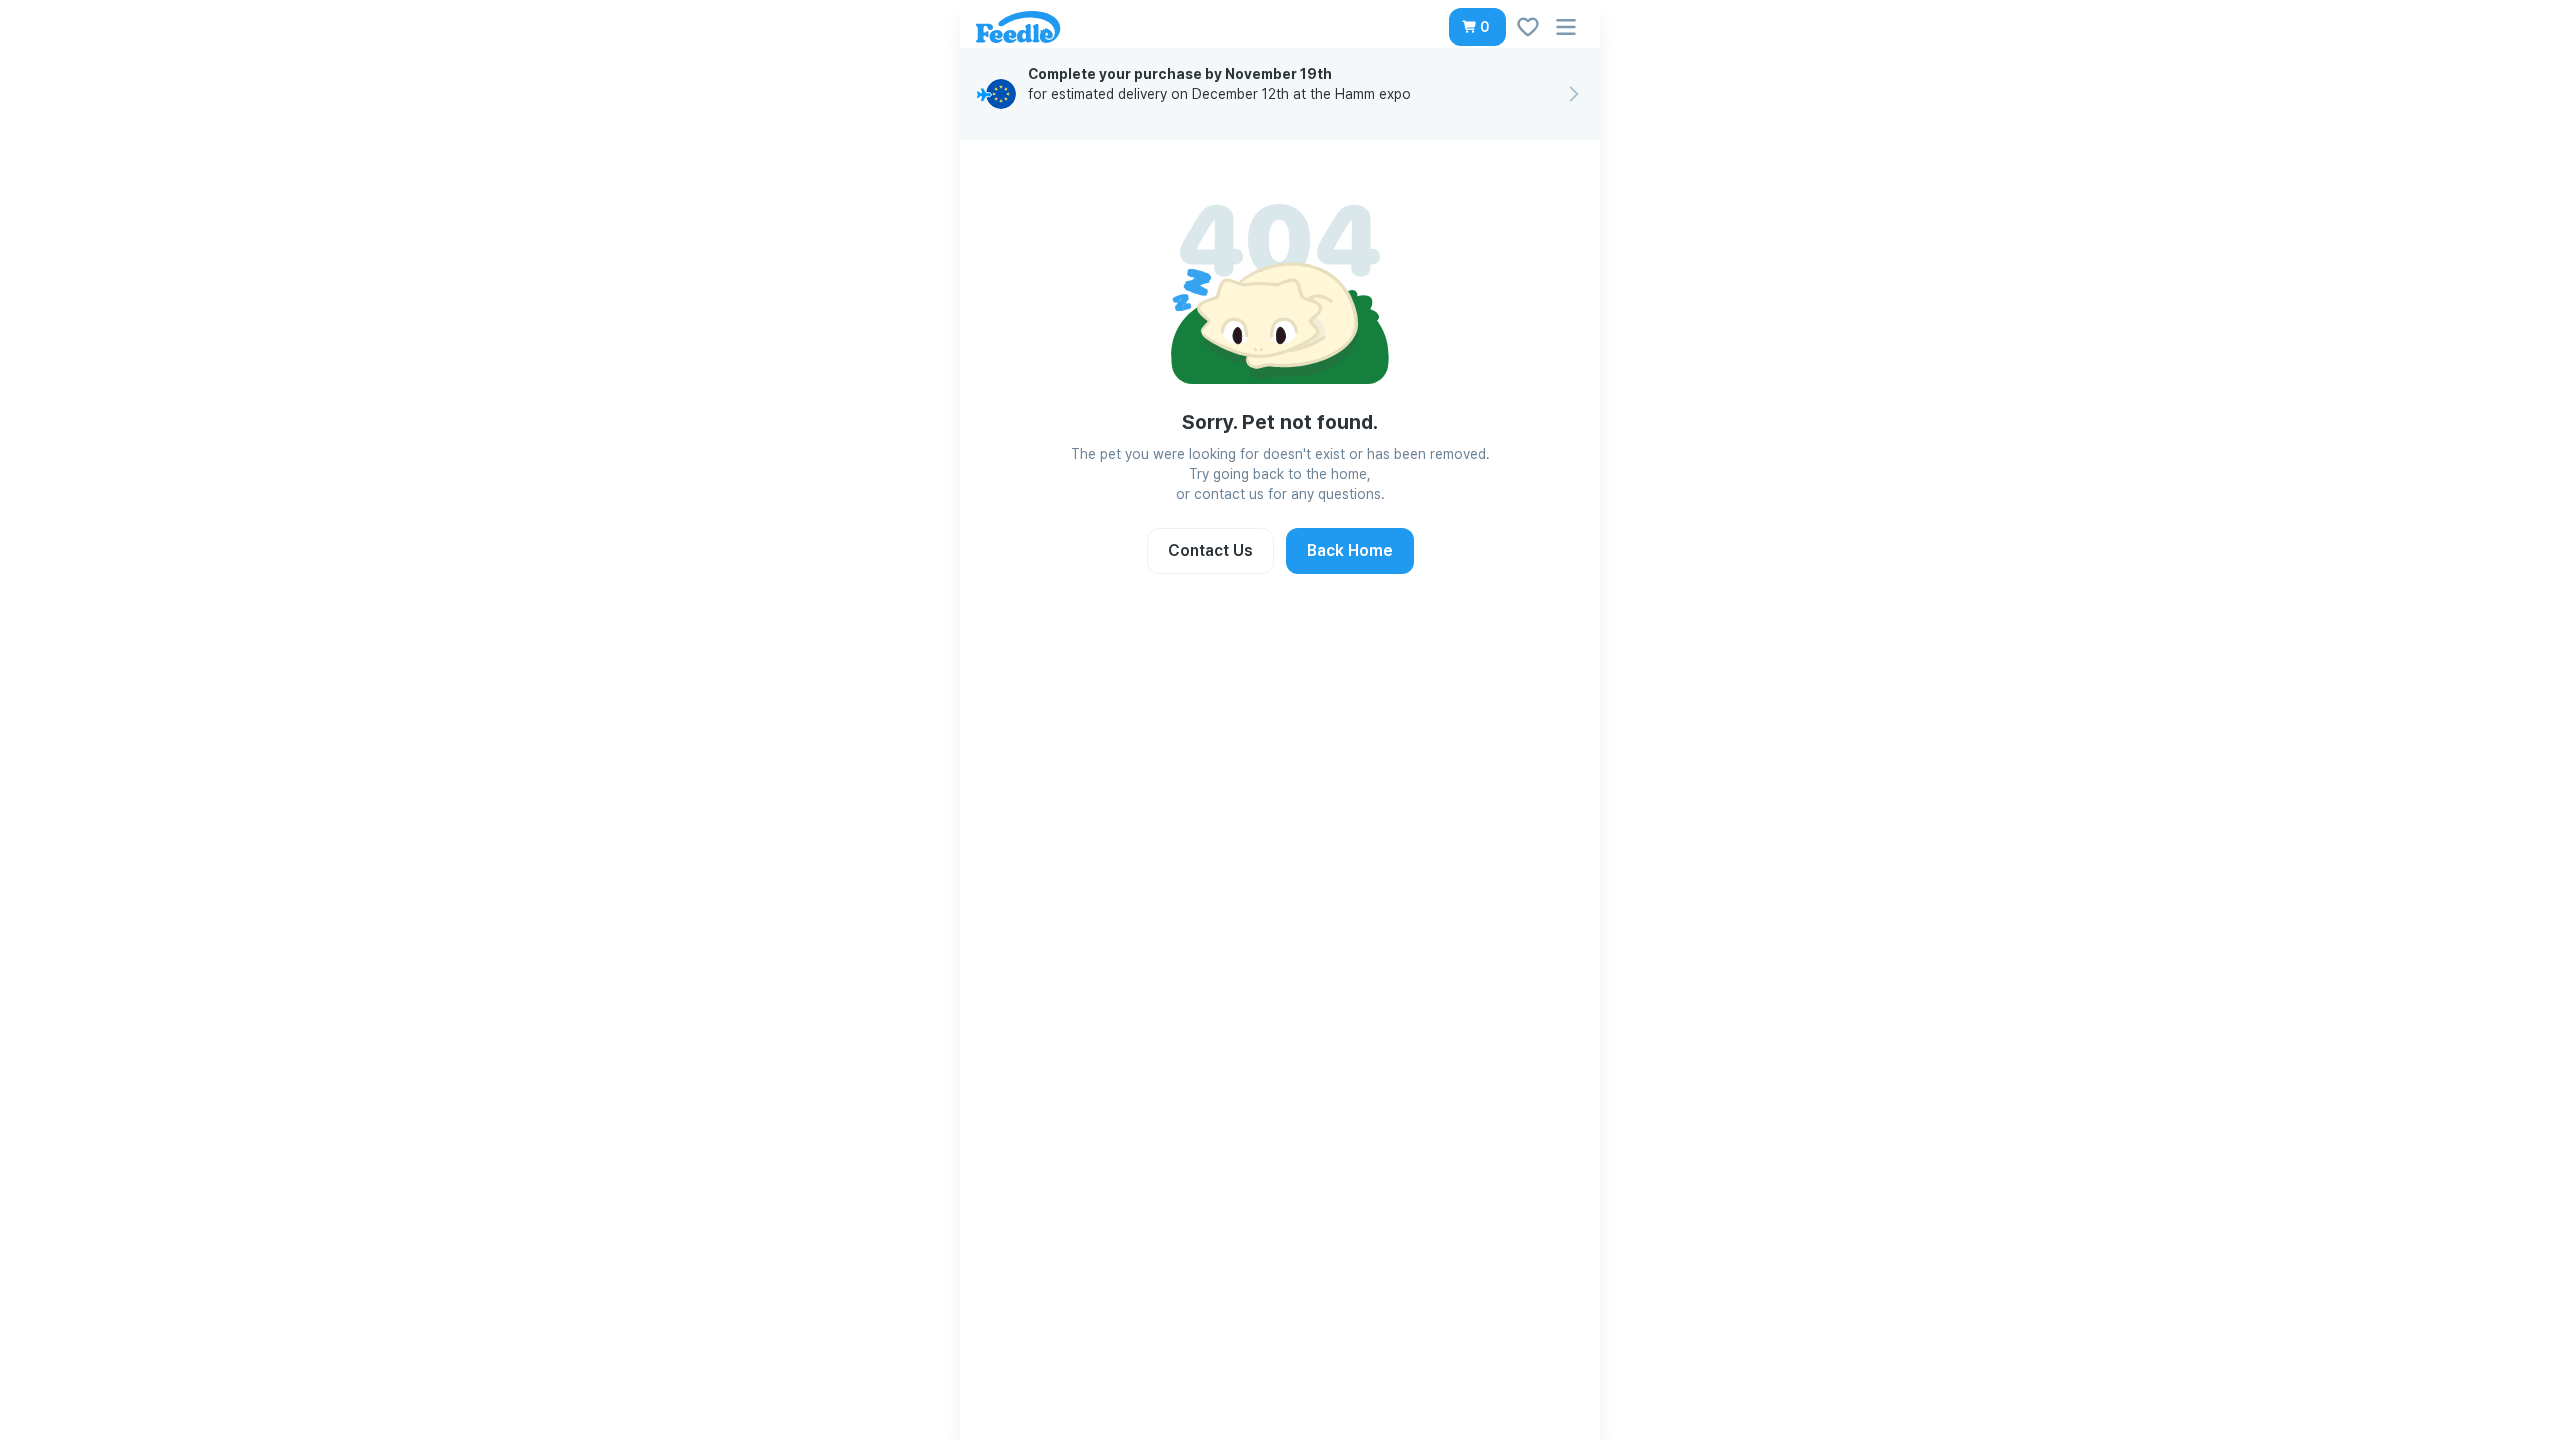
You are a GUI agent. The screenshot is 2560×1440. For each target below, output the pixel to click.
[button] (1477, 27)
